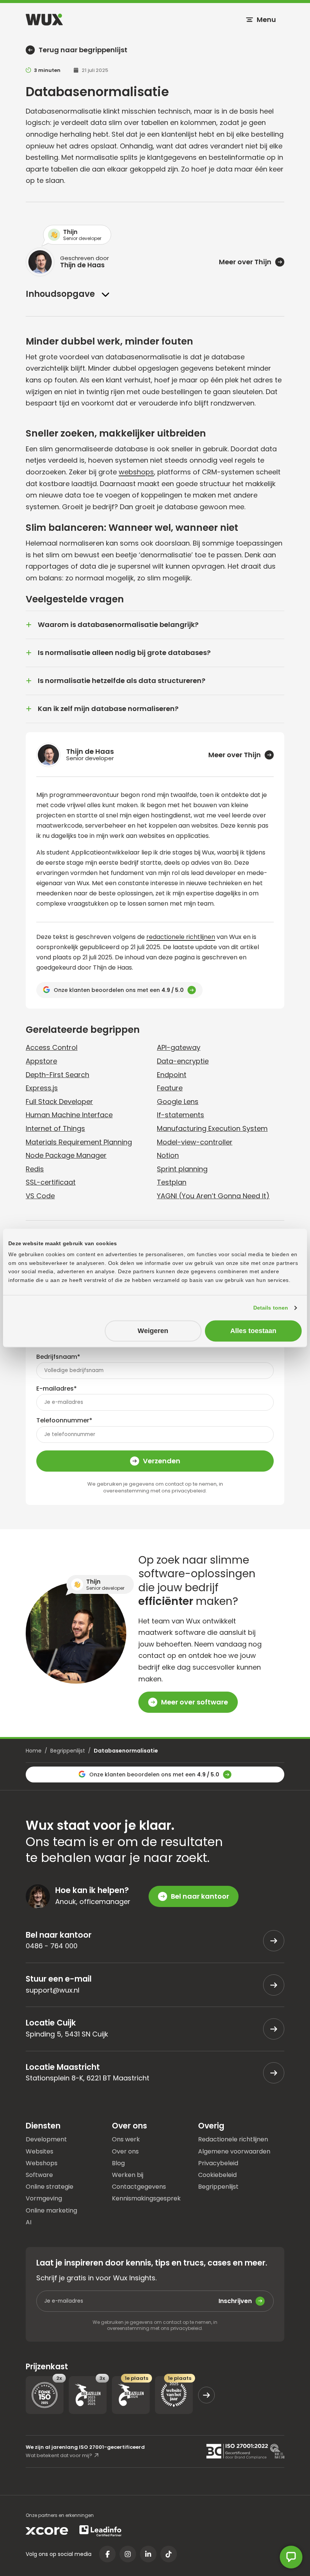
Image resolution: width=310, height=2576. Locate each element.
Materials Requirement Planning (79, 1142)
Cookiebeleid (217, 2174)
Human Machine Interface (69, 1115)
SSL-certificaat (51, 1182)
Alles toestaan (253, 1331)
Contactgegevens (139, 2186)
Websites (40, 2151)
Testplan (172, 1182)
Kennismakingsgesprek (146, 2198)
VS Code (40, 1196)
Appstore (41, 1061)
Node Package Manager (66, 1155)
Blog (118, 2163)
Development (46, 2139)
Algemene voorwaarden (234, 2151)
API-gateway (179, 1047)
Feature (170, 1088)
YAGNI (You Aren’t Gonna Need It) (213, 1196)
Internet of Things (55, 1128)
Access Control (52, 1047)
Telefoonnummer (64, 1420)
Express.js (42, 1088)
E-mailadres (57, 1389)
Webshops (42, 2163)
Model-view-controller (195, 1142)
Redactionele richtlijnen (233, 2139)
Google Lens (178, 1102)
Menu (266, 19)
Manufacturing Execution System (212, 1128)
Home (34, 1751)
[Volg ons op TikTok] (169, 2554)
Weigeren (153, 1331)
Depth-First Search (57, 1075)
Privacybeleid (218, 2163)
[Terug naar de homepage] (44, 19)
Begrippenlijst (68, 1751)
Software (39, 2174)
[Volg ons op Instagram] (128, 2554)
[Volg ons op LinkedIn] (148, 2554)
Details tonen (271, 1308)
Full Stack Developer (59, 1102)
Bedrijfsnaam (58, 1357)
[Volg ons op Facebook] (107, 2554)
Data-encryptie (183, 1061)
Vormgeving (44, 2198)
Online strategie (50, 2186)
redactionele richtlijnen (181, 937)
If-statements (181, 1115)
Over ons (125, 2151)
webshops (136, 472)
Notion (168, 1155)
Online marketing (51, 2210)
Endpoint (172, 1075)
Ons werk (126, 2139)
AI (29, 2222)
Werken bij (128, 2174)
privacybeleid (189, 1491)
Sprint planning (182, 1169)
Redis (35, 1169)
